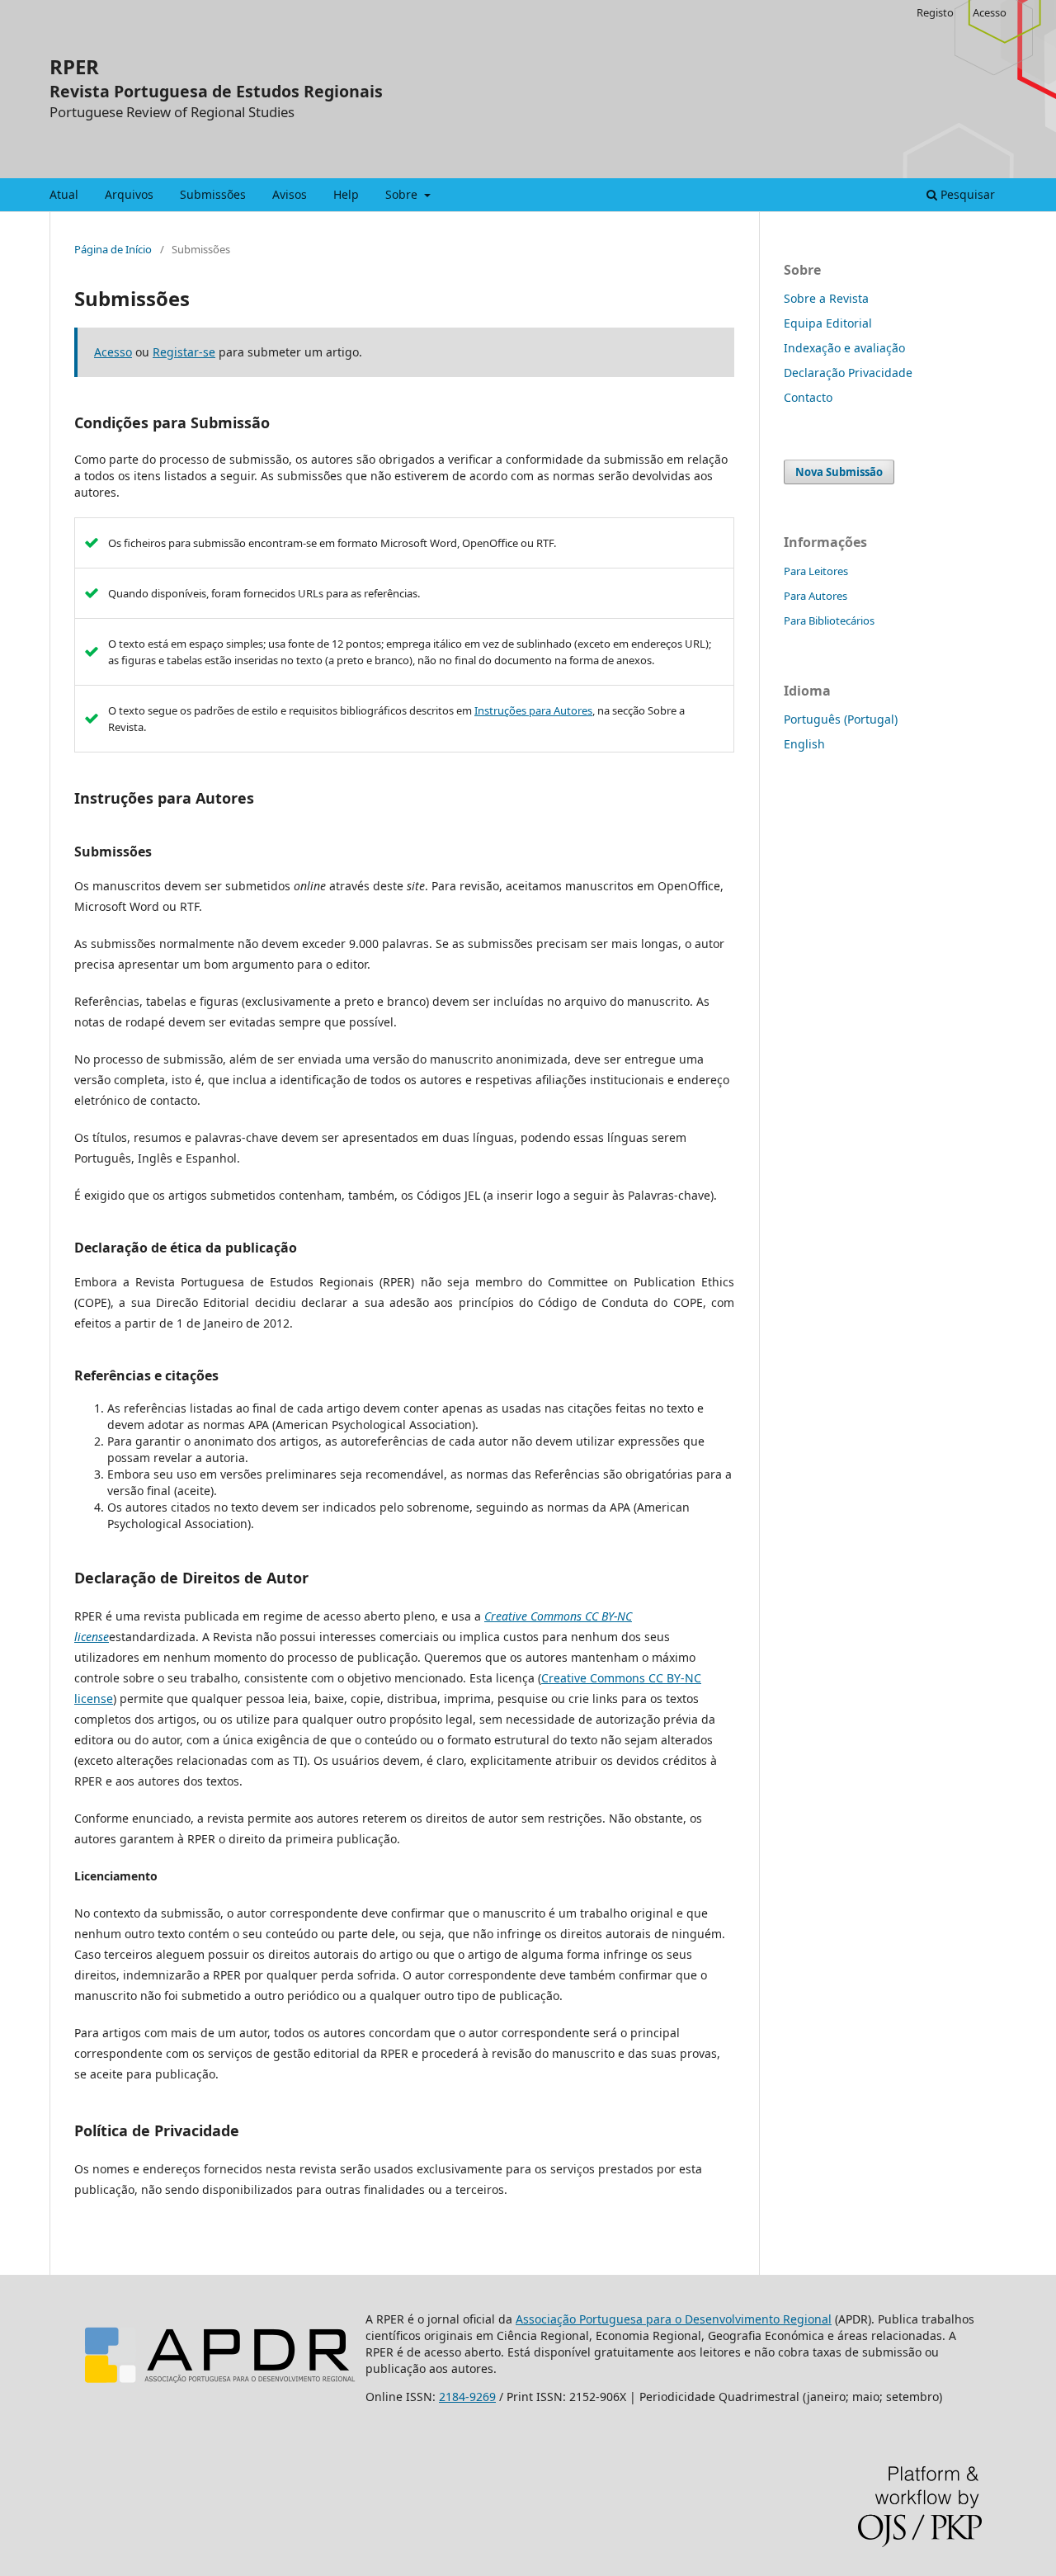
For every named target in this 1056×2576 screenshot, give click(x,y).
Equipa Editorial (828, 323)
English (804, 744)
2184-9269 (467, 2397)
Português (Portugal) (841, 719)
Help (346, 194)
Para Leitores (816, 571)
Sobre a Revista (826, 298)
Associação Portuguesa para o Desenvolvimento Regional (674, 2319)
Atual (64, 194)
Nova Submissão (839, 472)
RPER (74, 66)
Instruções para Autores (533, 710)
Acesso (990, 12)
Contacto (808, 397)
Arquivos (129, 194)
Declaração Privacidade (848, 373)
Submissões (213, 194)
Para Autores (816, 596)
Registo (935, 12)
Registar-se (184, 352)
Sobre (403, 194)
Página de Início (113, 249)
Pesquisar (966, 194)
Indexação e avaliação (844, 348)
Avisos (290, 194)
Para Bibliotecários (829, 620)
